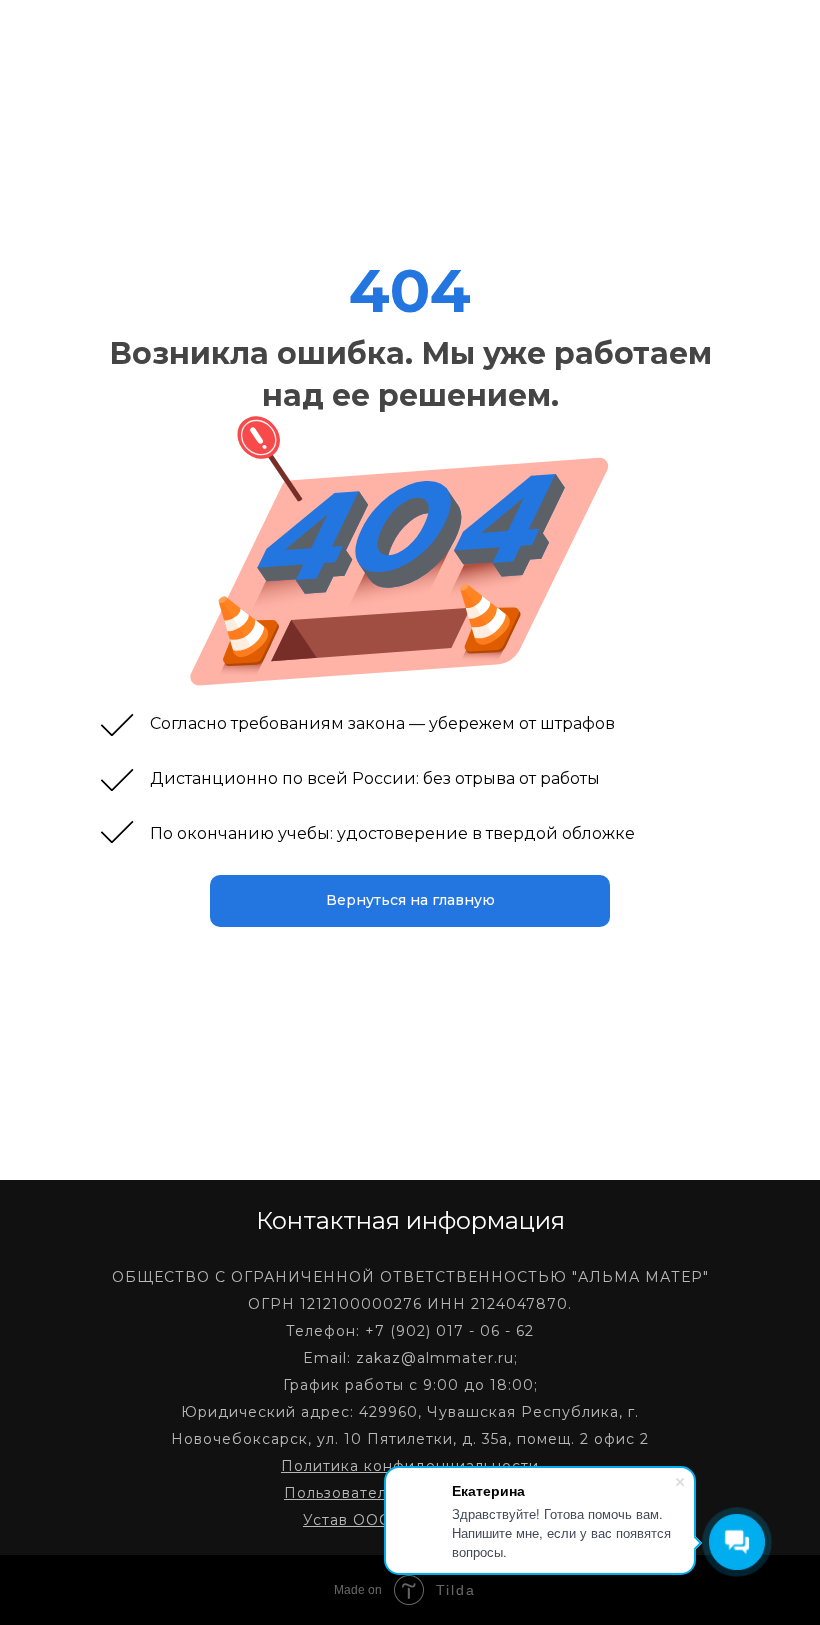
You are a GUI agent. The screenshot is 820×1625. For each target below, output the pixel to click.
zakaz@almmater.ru (435, 1358)
